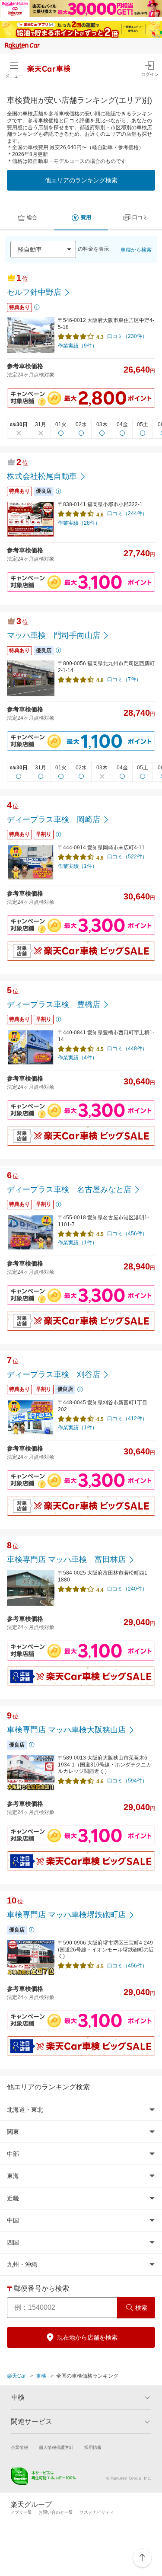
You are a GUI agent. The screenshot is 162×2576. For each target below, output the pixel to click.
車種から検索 (136, 250)
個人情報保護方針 (56, 2447)
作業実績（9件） (78, 346)
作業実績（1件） (78, 866)
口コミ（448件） (127, 1049)
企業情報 (19, 2447)
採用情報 (93, 2447)
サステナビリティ (97, 2512)
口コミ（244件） (127, 513)
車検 (41, 2376)
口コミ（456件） (127, 1234)
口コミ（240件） (127, 1589)
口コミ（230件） (127, 336)
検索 (141, 2308)
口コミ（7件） (124, 679)
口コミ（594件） (127, 1781)
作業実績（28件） (79, 523)
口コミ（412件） (127, 1419)
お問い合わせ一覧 (56, 2512)
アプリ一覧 (21, 2512)
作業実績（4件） (78, 1058)
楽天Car (16, 2376)
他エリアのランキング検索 (81, 180)
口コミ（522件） (127, 857)
